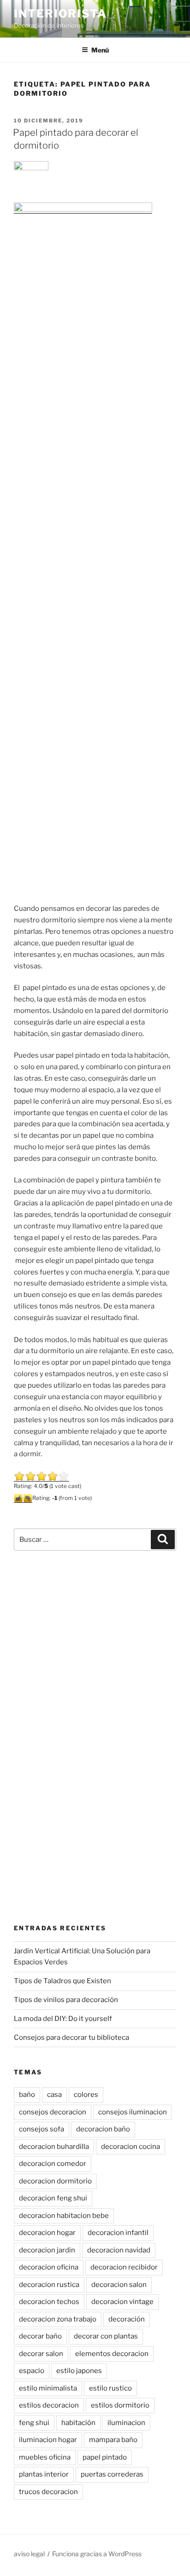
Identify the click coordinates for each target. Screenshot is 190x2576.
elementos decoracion (112, 2354)
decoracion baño (103, 2129)
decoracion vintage (122, 2302)
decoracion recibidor (124, 2267)
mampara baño (113, 2440)
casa (54, 2095)
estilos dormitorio (120, 2405)
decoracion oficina (49, 2267)
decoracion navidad (119, 2250)
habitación (78, 2423)
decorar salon (41, 2354)
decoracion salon (119, 2285)
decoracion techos (49, 2302)
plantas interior (44, 2474)
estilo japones (79, 2371)
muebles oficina (45, 2457)
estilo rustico (110, 2388)
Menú (100, 50)
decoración (127, 2319)
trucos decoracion (48, 2492)
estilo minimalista (48, 2388)
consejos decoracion (53, 2112)
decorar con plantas (106, 2336)
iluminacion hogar (48, 2440)
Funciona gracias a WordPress (97, 2554)
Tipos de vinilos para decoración (66, 2000)
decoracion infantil (118, 2233)
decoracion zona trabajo (58, 2319)
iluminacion (126, 2423)
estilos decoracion (49, 2405)
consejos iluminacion (133, 2112)
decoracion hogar (47, 2233)
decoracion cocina (131, 2147)
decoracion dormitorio (55, 2181)
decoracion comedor (53, 2164)
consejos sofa (42, 2129)
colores (86, 2095)
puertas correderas (112, 2474)
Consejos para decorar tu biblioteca (71, 2038)
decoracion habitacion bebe (64, 2216)
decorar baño (40, 2336)
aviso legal (29, 2554)
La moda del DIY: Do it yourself (63, 2019)
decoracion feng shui (53, 2198)
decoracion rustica (49, 2285)
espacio (32, 2371)
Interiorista (60, 14)
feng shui (34, 2423)
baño (27, 2095)
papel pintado (105, 2457)
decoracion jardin (47, 2250)
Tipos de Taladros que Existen (62, 1981)
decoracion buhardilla (54, 2147)
